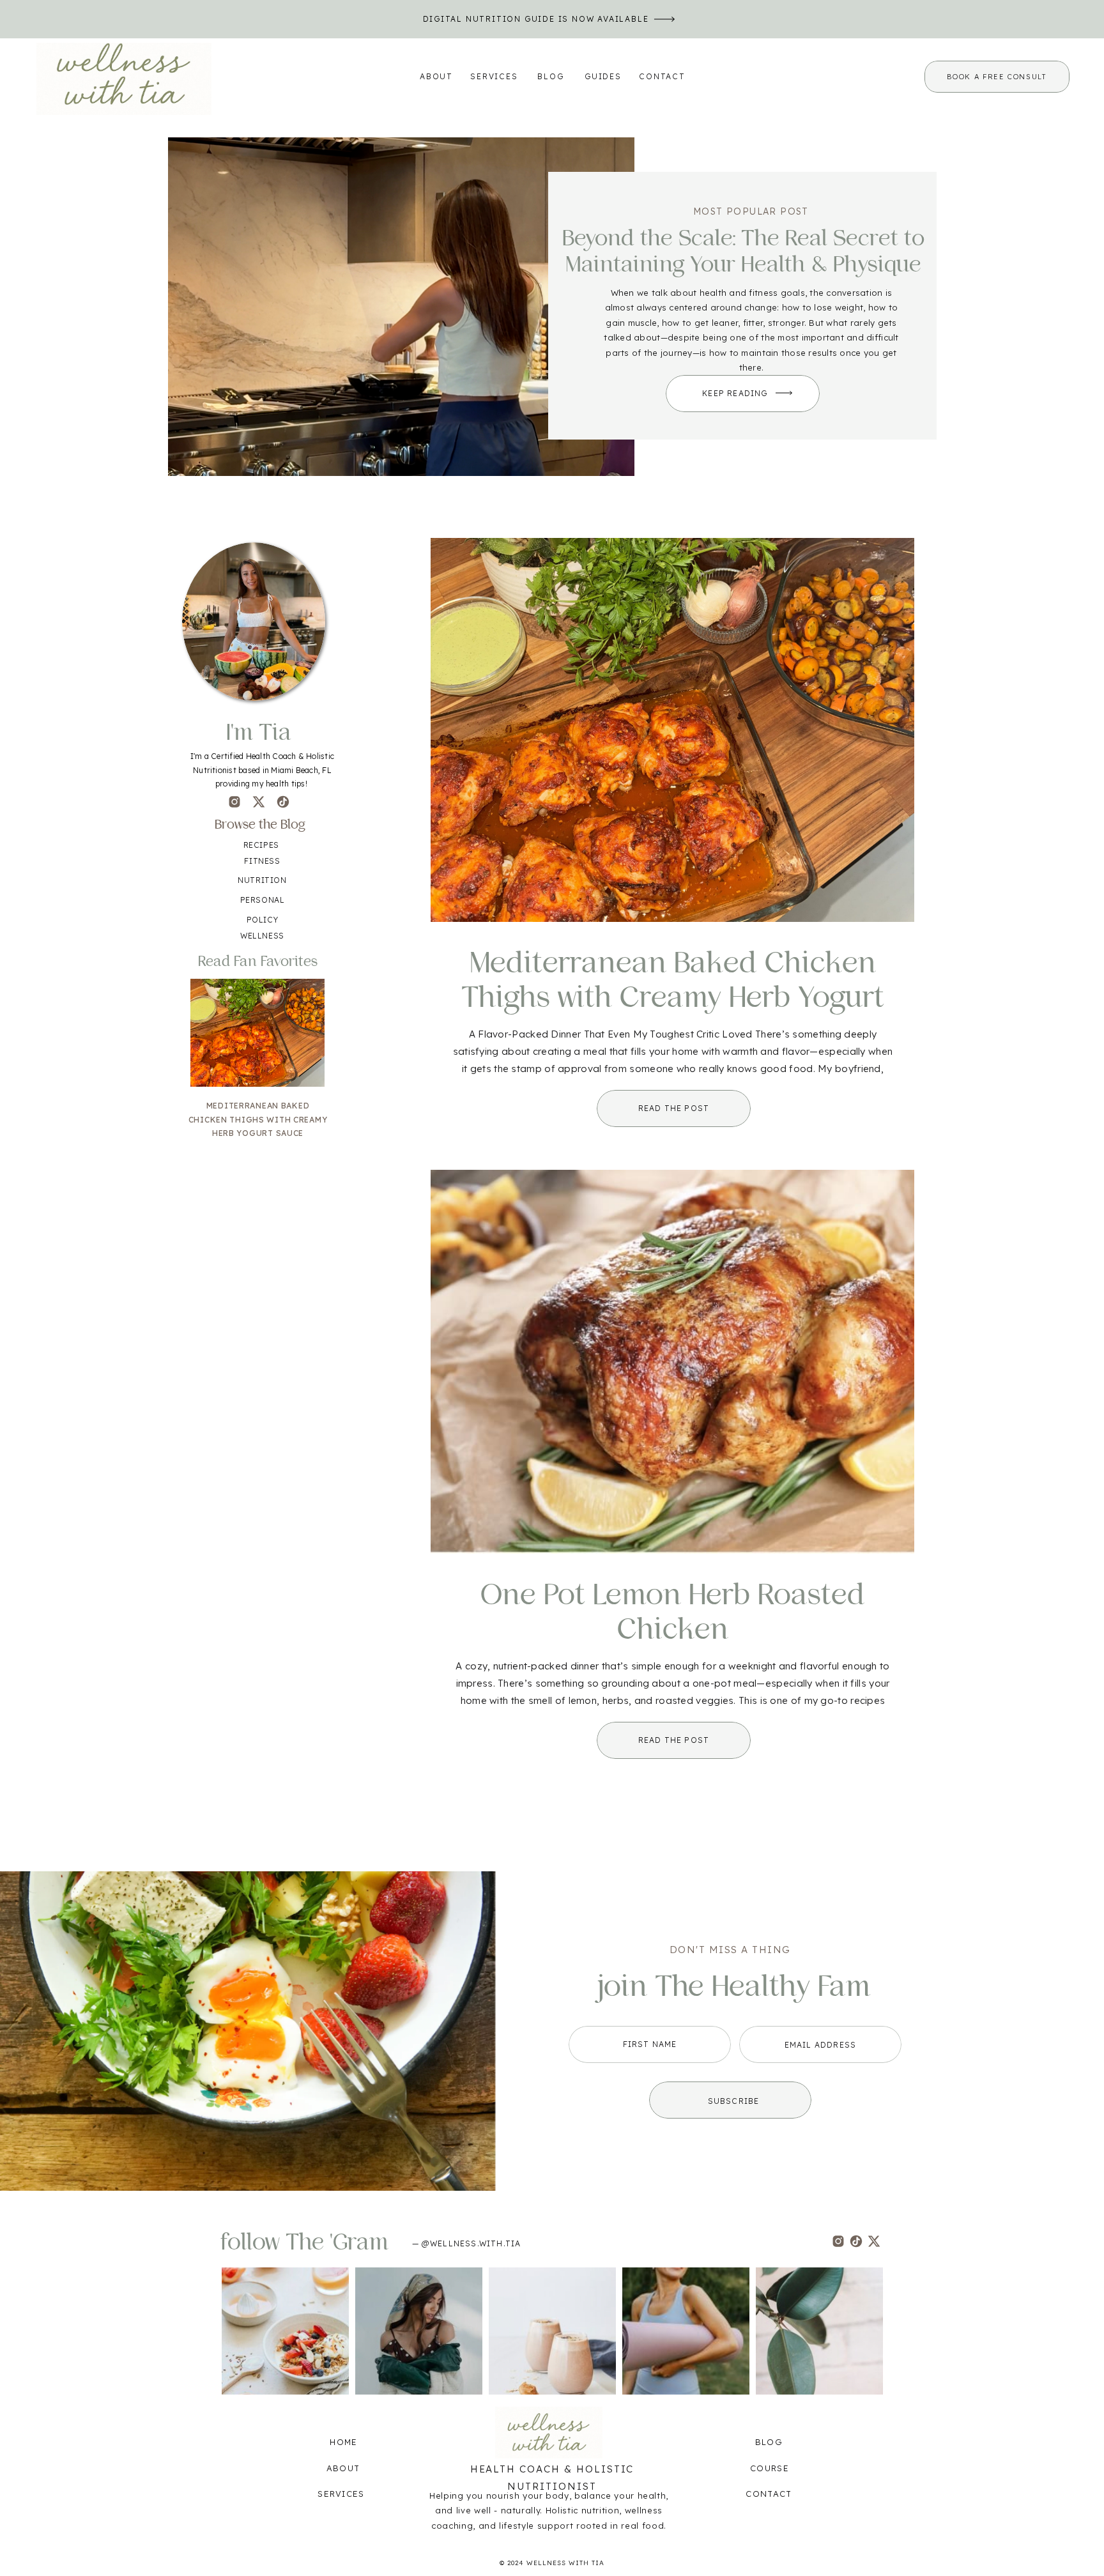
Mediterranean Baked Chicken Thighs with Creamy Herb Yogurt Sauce (673, 998)
